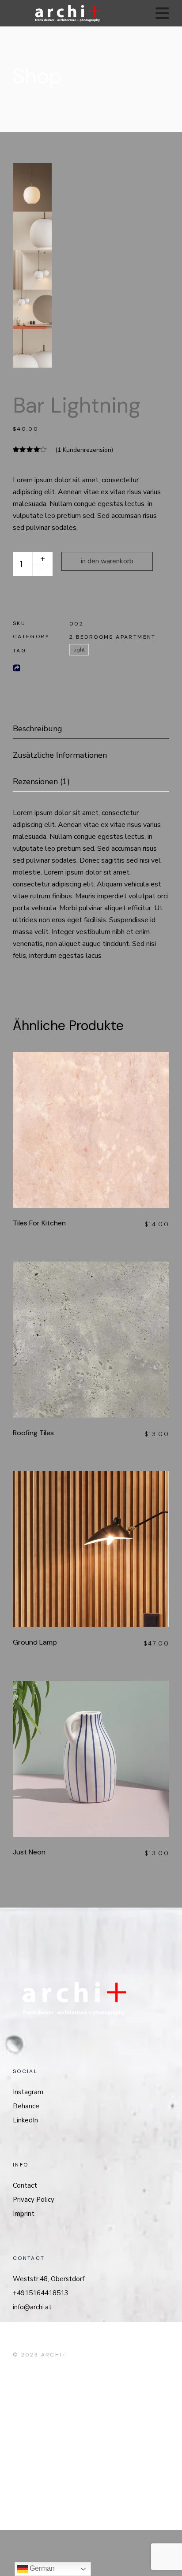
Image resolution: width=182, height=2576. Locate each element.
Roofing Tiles (33, 1433)
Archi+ (54, 2355)
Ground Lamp (35, 1642)
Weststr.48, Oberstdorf (49, 2279)
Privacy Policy (34, 2200)
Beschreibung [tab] (38, 729)
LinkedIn (25, 2120)
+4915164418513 (41, 2293)
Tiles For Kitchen (39, 1223)
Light (79, 650)
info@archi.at (32, 2307)
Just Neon (29, 1852)
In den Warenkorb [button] (103, 1127)
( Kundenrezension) (84, 450)
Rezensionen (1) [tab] (41, 782)
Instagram (28, 2092)
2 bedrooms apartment (113, 637)
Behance (26, 2106)
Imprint (24, 2214)
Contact (25, 2185)
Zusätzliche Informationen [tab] (60, 755)
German (41, 2568)
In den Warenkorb (107, 561)
